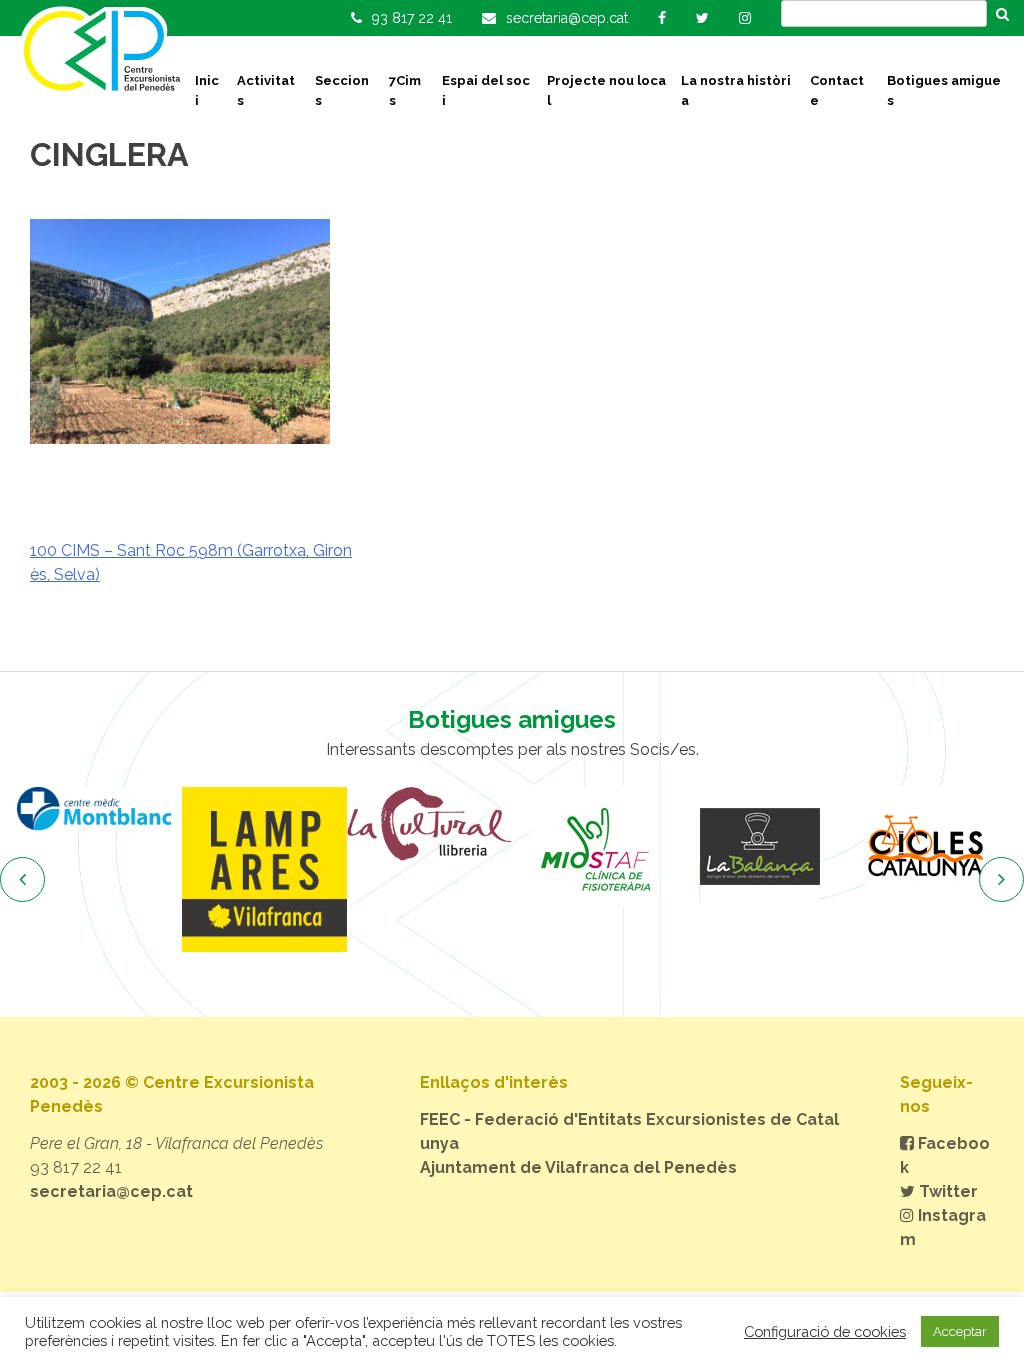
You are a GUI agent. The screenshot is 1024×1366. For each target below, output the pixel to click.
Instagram (943, 1227)
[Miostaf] (594, 847)
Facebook (945, 1155)
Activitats (266, 90)
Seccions (342, 90)
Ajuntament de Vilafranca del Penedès (578, 1167)
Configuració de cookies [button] (825, 1331)
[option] (99, 808)
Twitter (946, 1191)
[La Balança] (759, 847)
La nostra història (736, 90)
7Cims (405, 90)
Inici (207, 90)
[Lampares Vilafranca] (264, 869)
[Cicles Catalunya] (924, 847)
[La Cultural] (429, 824)
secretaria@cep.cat (111, 1191)
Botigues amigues (944, 90)
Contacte (837, 90)
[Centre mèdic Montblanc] (99, 808)
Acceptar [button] (960, 1331)
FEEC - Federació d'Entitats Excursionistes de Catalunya (629, 1131)
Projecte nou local (606, 90)
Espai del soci (486, 90)
